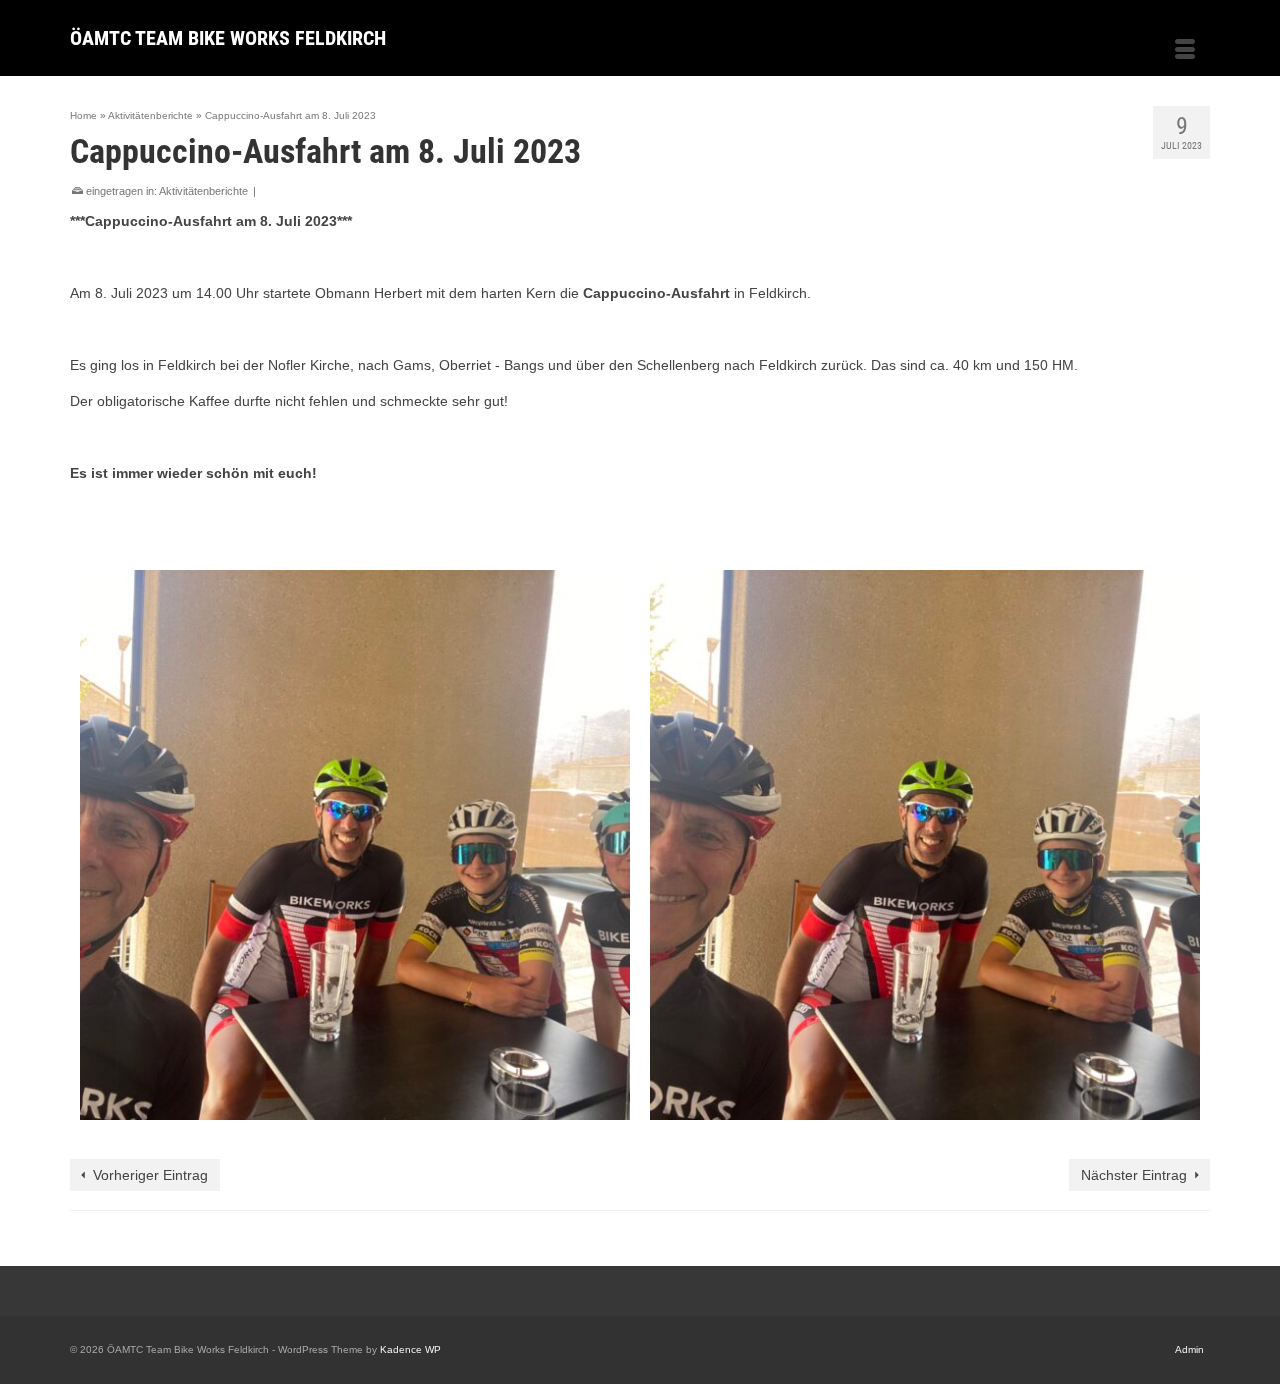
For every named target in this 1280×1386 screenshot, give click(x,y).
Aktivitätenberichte (203, 191)
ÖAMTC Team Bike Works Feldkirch (228, 38)
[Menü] (1185, 51)
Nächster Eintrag (1134, 1175)
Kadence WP (410, 1349)
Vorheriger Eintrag (150, 1175)
